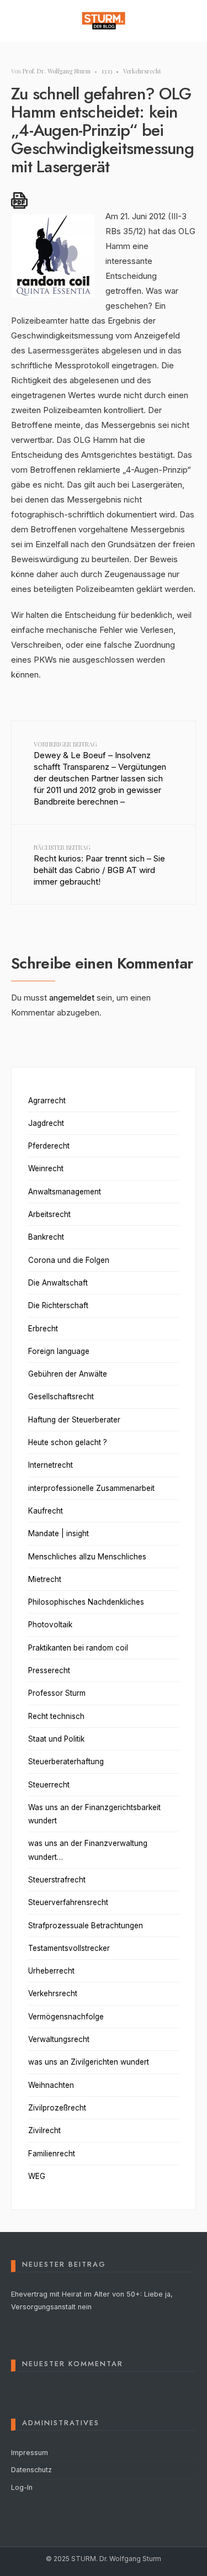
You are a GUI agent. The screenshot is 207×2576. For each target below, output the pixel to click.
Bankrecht (46, 1237)
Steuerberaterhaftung (66, 1762)
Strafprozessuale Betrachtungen (86, 1926)
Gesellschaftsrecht (61, 1397)
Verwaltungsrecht (59, 2039)
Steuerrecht (49, 1785)
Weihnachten (51, 2085)
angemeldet (72, 998)
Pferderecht (49, 1146)
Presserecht (49, 1670)
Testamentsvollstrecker (69, 1948)
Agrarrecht (47, 1101)
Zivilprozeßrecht (57, 2108)
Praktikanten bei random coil (78, 1648)
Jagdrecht (46, 1123)
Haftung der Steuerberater (74, 1420)
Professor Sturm (57, 1693)
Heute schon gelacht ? (68, 1442)
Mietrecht (45, 1579)
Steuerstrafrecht (57, 1880)
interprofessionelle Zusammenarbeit (91, 1488)
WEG (37, 2176)
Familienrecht (52, 2154)
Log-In (22, 2487)
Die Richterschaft (58, 1305)
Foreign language (59, 1351)
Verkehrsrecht (142, 71)
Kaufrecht (46, 1511)
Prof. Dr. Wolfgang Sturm (57, 71)
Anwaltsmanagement (65, 1192)
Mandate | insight (59, 1533)
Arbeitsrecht (49, 1214)
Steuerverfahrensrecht (68, 1902)
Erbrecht (43, 1329)
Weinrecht (46, 1168)
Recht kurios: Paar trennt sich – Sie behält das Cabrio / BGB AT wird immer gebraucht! (99, 865)
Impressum (30, 2453)
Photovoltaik (50, 1625)
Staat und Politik (56, 1739)
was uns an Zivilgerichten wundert (89, 2062)
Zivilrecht (44, 2130)
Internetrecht (51, 1465)
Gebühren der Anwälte (68, 1374)
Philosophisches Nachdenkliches (86, 1602)
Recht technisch (56, 1716)
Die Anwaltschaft (58, 1283)
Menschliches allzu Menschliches (87, 1557)
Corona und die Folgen (69, 1260)
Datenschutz (31, 2470)
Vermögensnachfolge (66, 2017)
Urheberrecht (51, 1971)
